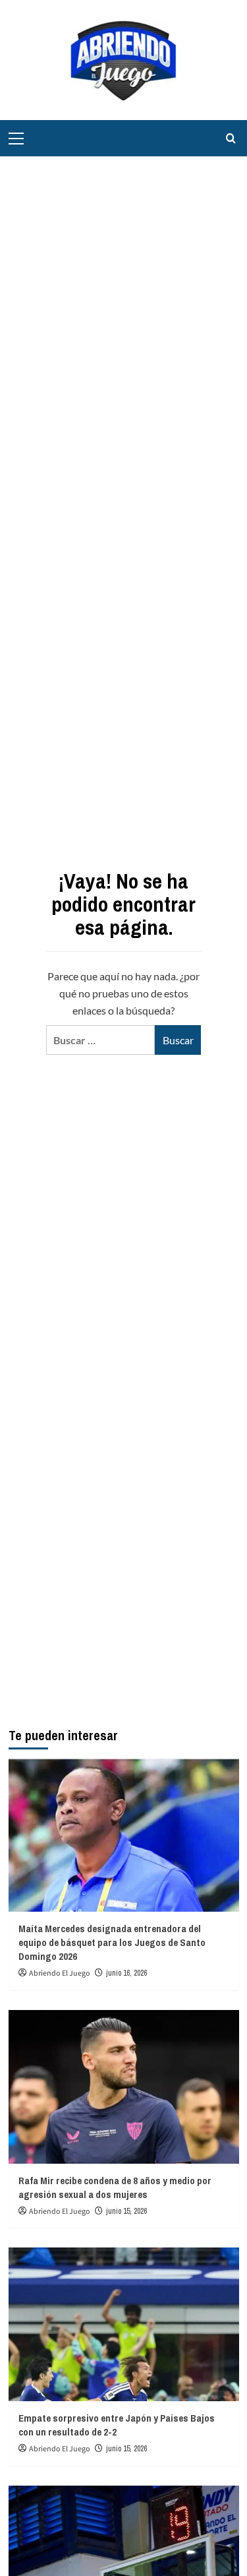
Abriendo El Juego (60, 1973)
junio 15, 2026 (126, 2211)
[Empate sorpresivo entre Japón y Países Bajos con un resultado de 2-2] (124, 2324)
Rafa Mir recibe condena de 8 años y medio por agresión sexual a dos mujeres (115, 2187)
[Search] (231, 138)
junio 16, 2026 (126, 1973)
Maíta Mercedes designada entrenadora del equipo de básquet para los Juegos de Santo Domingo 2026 (112, 1942)
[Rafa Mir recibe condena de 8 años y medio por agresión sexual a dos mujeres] (124, 2087)
